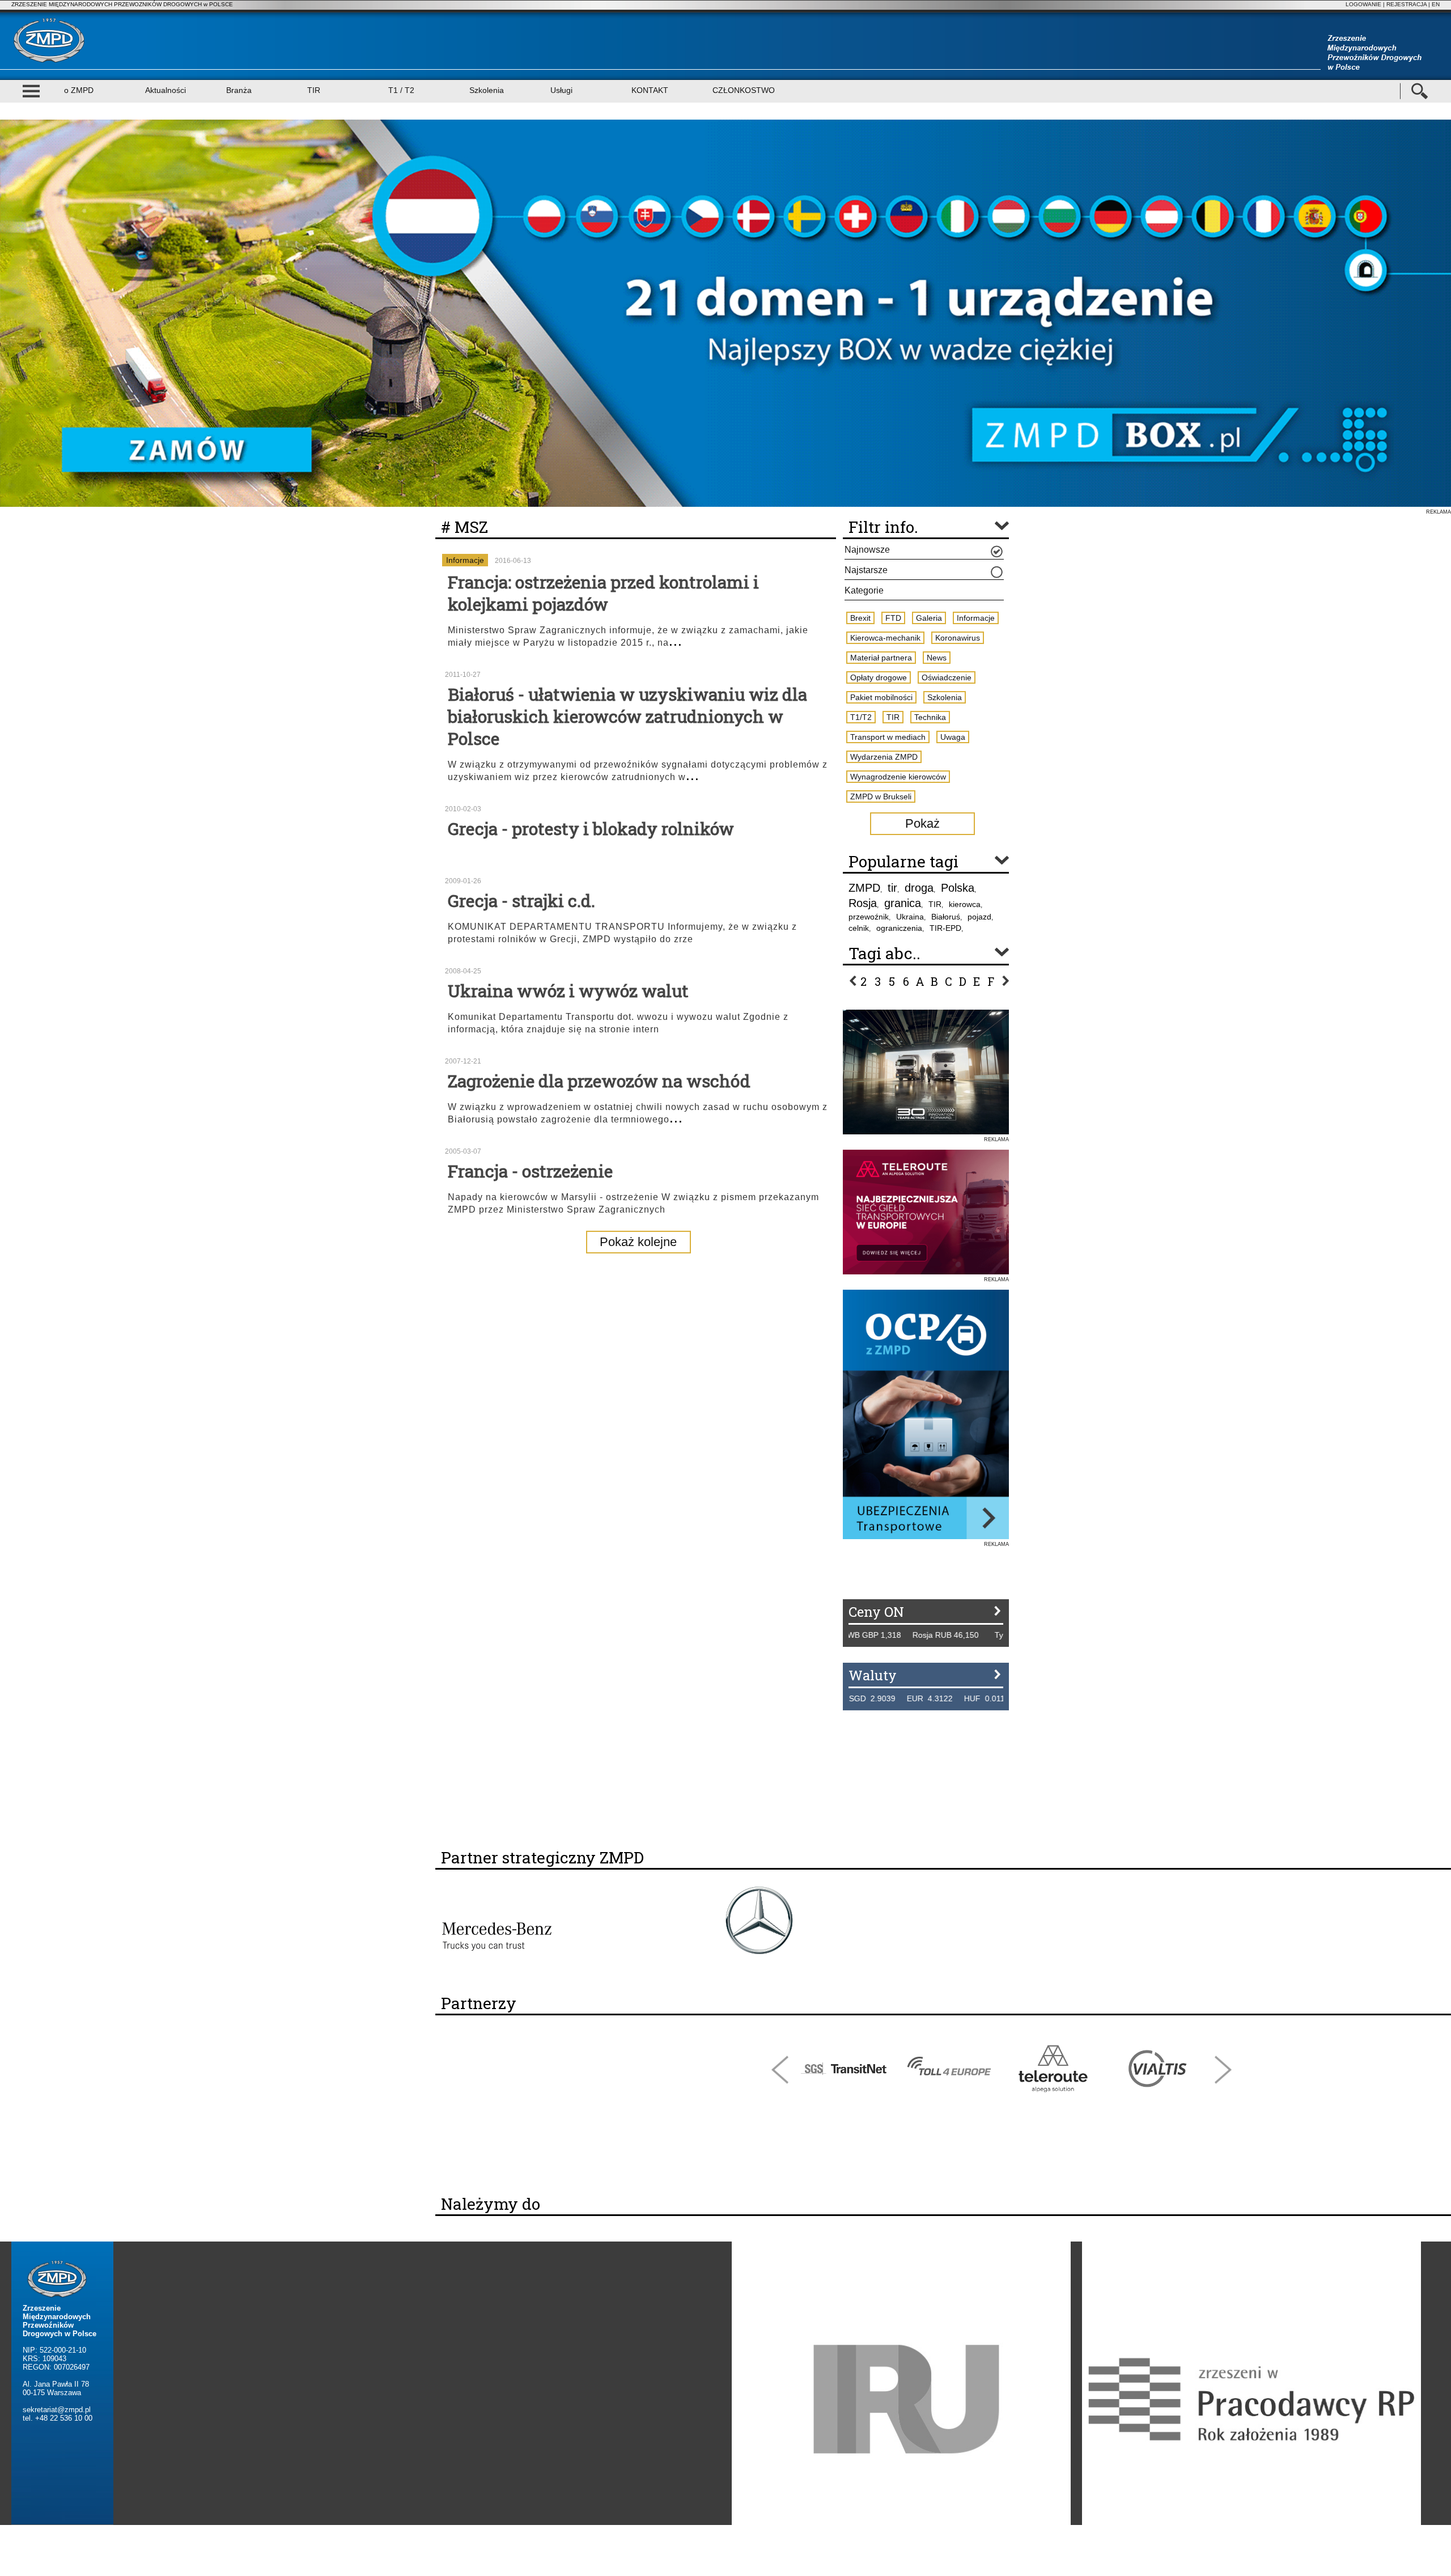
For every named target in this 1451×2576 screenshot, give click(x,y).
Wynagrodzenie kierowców (898, 777)
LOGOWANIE (1363, 4)
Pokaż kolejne (638, 1242)
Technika (930, 717)
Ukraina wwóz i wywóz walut (568, 991)
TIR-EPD (945, 928)
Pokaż (922, 823)
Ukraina (910, 917)
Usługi (561, 90)
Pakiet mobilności (881, 697)
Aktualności (166, 90)
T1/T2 (861, 717)
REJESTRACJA (1407, 4)
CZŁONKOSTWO (744, 90)
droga (919, 888)
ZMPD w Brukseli (881, 796)
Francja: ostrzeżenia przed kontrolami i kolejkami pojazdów (603, 593)
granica (903, 903)
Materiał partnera (881, 658)
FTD (893, 618)
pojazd (979, 917)
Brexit (860, 618)
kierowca (965, 904)
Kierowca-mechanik (885, 638)
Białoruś (946, 917)
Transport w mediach (888, 737)
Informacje (465, 560)
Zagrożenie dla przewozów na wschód (599, 1081)
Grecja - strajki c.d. (521, 901)
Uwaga (953, 737)
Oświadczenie (947, 677)
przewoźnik (869, 917)
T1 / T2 (401, 90)
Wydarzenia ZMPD (884, 757)
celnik (859, 928)
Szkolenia (487, 90)
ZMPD (864, 888)
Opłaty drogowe (879, 677)
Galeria (929, 618)
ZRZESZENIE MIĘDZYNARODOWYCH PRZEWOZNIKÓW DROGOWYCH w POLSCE (122, 4)
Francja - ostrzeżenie (530, 1171)
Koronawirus (958, 638)
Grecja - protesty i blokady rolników (591, 829)
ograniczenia (899, 928)
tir (892, 888)
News (937, 658)
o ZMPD (79, 90)
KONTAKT (650, 90)
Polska (958, 888)
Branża (239, 90)
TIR (314, 90)
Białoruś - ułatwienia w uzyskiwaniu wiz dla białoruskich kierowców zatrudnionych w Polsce (627, 716)
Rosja (863, 903)
